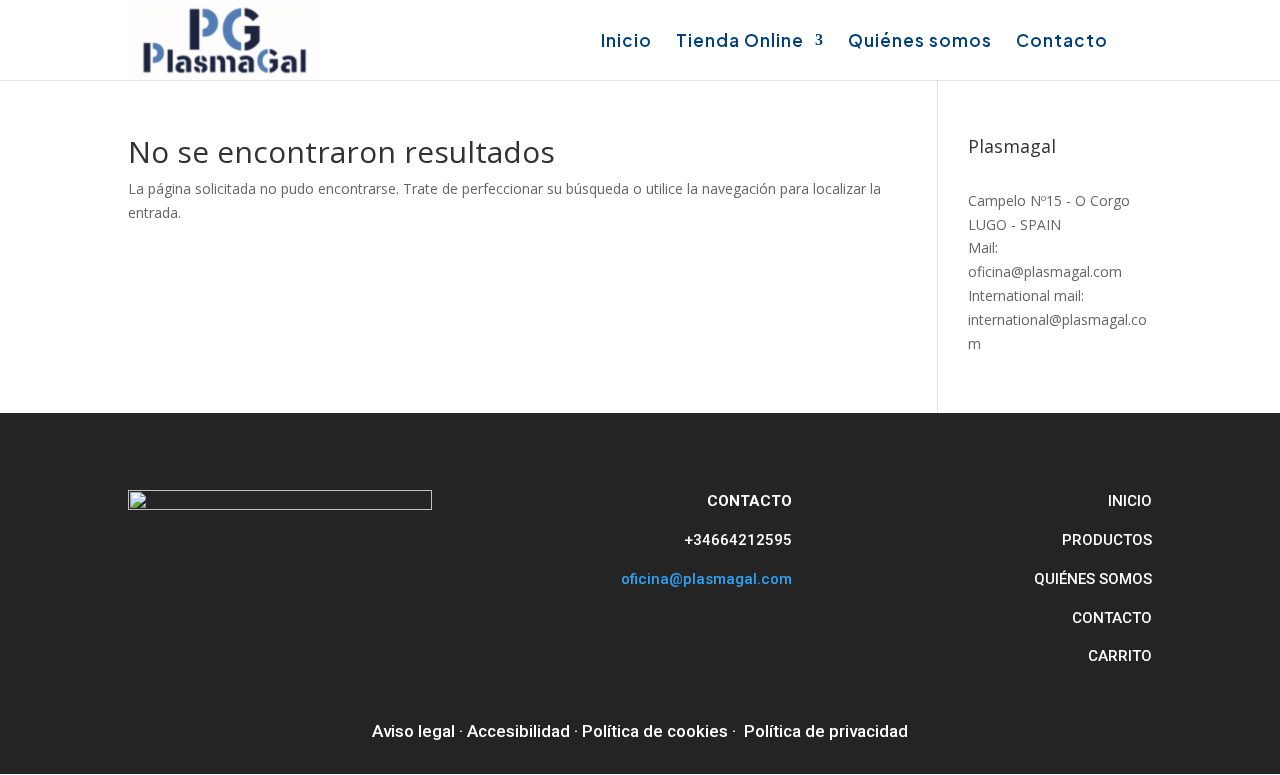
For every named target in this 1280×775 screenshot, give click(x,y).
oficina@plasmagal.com (706, 579)
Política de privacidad (826, 731)
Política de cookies (655, 731)
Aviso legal (413, 731)
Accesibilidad (518, 731)
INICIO (1130, 501)
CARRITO (1120, 656)
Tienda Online (740, 42)
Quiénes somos (920, 42)
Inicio (626, 42)
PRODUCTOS (1107, 540)
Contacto (1062, 42)
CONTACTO (1112, 618)
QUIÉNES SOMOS (1093, 579)
